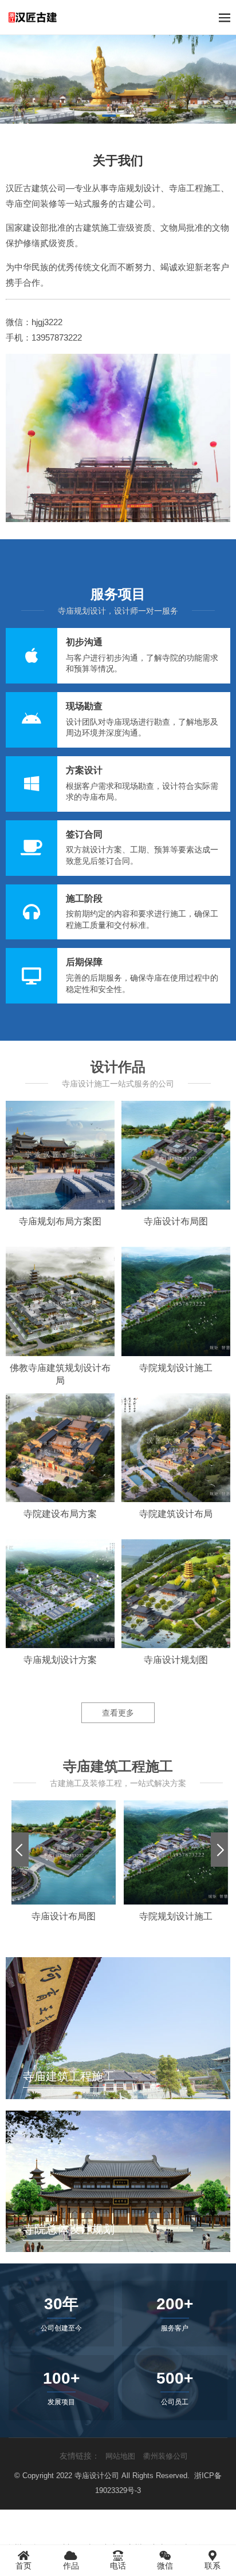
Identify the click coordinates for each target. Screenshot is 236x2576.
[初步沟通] (118, 656)
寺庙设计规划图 (176, 1660)
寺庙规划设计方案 (60, 1660)
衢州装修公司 (166, 2456)
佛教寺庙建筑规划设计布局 (60, 1374)
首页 (23, 2566)
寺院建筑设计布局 (176, 1514)
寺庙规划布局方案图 (60, 1221)
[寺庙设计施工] (118, 79)
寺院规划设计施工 (176, 1368)
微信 (165, 2566)
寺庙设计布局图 (176, 1221)
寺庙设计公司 (97, 2476)
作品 (71, 2566)
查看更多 (118, 1713)
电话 (118, 2566)
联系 (213, 2566)
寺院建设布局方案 (60, 1514)
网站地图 (120, 2456)
